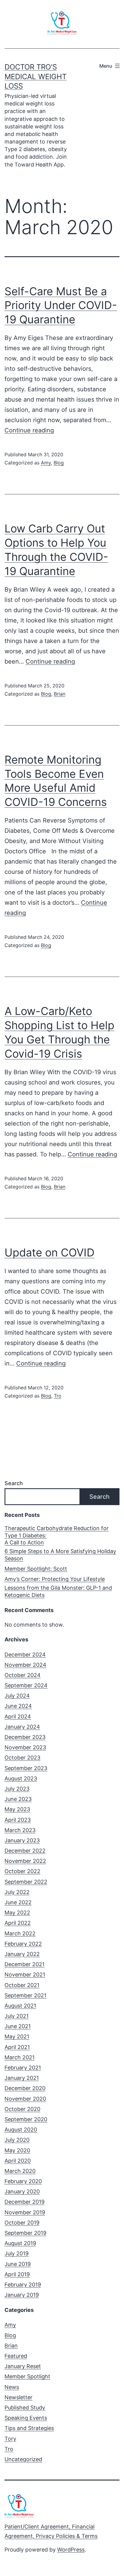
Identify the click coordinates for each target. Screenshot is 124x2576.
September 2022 (26, 1882)
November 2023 (25, 1747)
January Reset (23, 2366)
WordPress (71, 2550)
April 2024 (18, 1716)
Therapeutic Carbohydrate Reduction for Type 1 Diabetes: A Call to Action (57, 1535)
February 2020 (23, 2181)
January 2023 (22, 1840)
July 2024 (17, 1696)
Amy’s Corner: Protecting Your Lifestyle (55, 1579)
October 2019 (22, 2223)
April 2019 (17, 2274)
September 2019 (25, 2233)
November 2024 (25, 1665)
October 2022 (22, 1871)
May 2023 (17, 1809)
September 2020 (26, 2119)
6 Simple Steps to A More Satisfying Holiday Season (60, 1555)
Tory (10, 2439)
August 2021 (20, 2006)
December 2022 (25, 1851)
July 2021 (17, 2016)
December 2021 (25, 1964)
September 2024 (26, 1685)
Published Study (25, 2408)
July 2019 (17, 2253)
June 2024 (18, 1706)
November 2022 (25, 1861)
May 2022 (17, 1913)
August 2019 (20, 2243)
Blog (59, 463)
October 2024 (23, 1675)
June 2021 (18, 2026)
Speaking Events (26, 2418)
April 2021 (17, 2047)
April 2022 (18, 1923)
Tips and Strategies (29, 2428)
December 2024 (25, 1655)
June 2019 (18, 2264)
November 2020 (25, 2099)
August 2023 (21, 1778)
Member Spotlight (27, 2376)
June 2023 (18, 1799)
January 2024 (22, 1727)
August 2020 (21, 2130)
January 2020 (22, 2191)
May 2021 (17, 2036)
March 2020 (20, 2171)
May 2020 (17, 2150)
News (12, 2387)
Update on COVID (50, 1252)
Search (14, 1483)
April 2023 (18, 1820)
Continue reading (29, 430)
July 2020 (17, 2140)
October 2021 (22, 1985)
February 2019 (23, 2285)
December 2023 (25, 1737)
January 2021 (22, 2078)
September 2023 (26, 1768)
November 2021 (25, 1975)
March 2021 (20, 2057)
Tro (58, 1396)
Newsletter (19, 2397)
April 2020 (18, 2161)
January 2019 (22, 2295)
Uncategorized (23, 2459)
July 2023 (17, 1789)
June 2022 (18, 1902)
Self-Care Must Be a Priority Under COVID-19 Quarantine (61, 305)
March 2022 (20, 1933)
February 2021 (23, 2068)
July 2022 (17, 1892)
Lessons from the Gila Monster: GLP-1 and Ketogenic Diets (58, 1591)
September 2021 (25, 1995)
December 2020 (25, 2088)
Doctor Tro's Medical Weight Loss (36, 76)
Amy (46, 463)
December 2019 (25, 2202)
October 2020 (22, 2109)
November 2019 (25, 2212)
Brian (60, 694)
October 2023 (22, 1758)
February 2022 (23, 1944)
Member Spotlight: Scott (36, 1569)
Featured (16, 2356)
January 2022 (22, 1954)
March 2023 (20, 1830)
